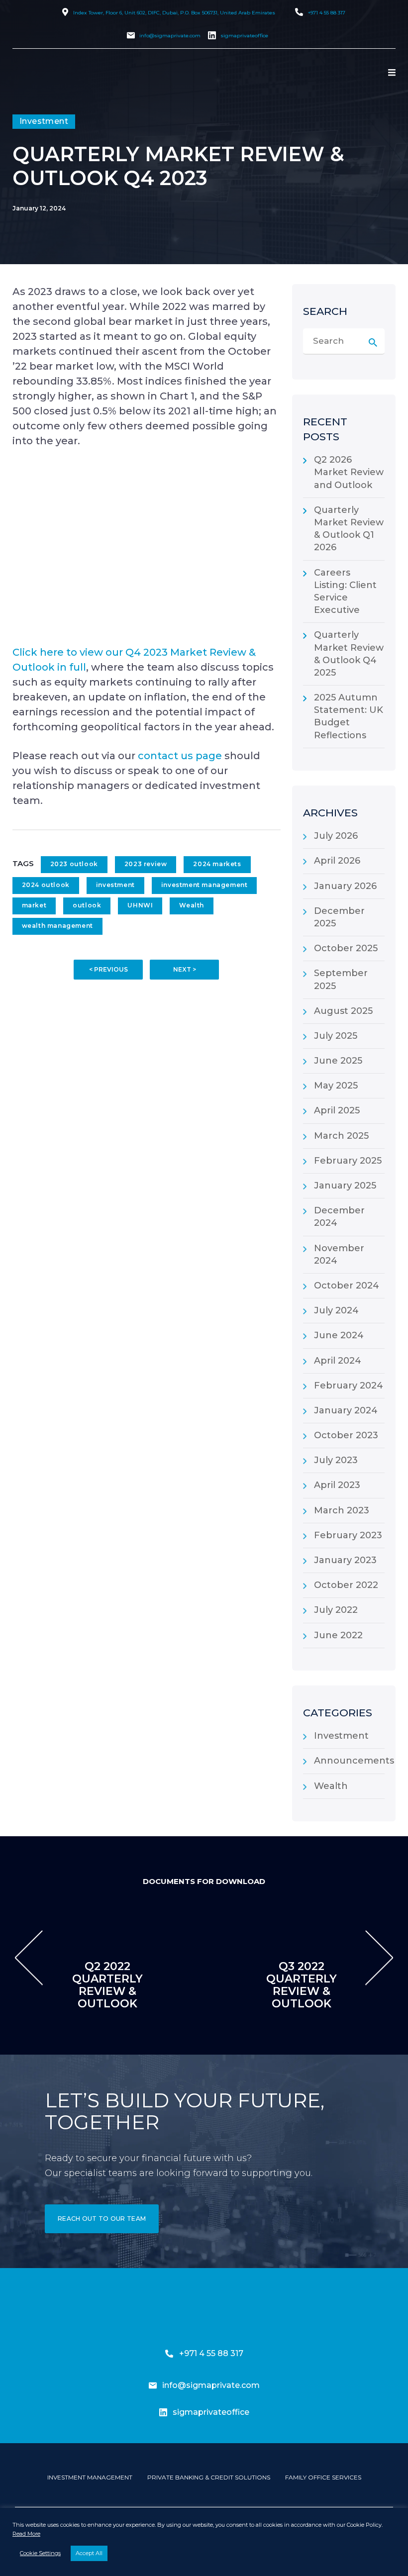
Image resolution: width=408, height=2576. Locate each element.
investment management (204, 885)
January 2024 (346, 1410)
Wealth (192, 905)
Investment (341, 1736)
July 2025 (336, 1036)
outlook (87, 905)
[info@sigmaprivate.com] (153, 2385)
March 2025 (341, 1136)
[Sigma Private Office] (59, 105)
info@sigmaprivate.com (170, 36)
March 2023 (342, 1510)
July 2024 (336, 1310)
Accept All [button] (89, 2553)
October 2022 (346, 1585)
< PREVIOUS (108, 969)
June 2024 (339, 1335)
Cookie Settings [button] (40, 2553)
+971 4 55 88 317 (327, 13)
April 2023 (337, 1485)
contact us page (180, 756)
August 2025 (343, 1011)
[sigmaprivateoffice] (163, 2412)
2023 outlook (74, 864)
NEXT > (185, 969)
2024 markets (217, 864)
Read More (26, 2534)
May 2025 (336, 1086)
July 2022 (336, 1610)
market (34, 905)
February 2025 (348, 1161)
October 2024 (347, 1286)
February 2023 (348, 1535)
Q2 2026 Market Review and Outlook (349, 472)
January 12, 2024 (39, 208)
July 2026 (336, 836)
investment (115, 885)
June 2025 (338, 1061)
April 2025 (337, 1110)
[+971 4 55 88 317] (169, 2354)
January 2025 (345, 1186)
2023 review (146, 864)
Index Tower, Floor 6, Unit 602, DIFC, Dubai (174, 13)
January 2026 (345, 886)
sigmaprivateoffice (244, 36)
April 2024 (338, 1361)
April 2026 (337, 861)
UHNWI (140, 905)
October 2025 (346, 948)
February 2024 (349, 1386)
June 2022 (338, 1635)
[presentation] (29, 1958)
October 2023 (346, 1435)
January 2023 (345, 1560)
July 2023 (336, 1460)
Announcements (354, 1761)
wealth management (57, 926)
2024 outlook (46, 885)
